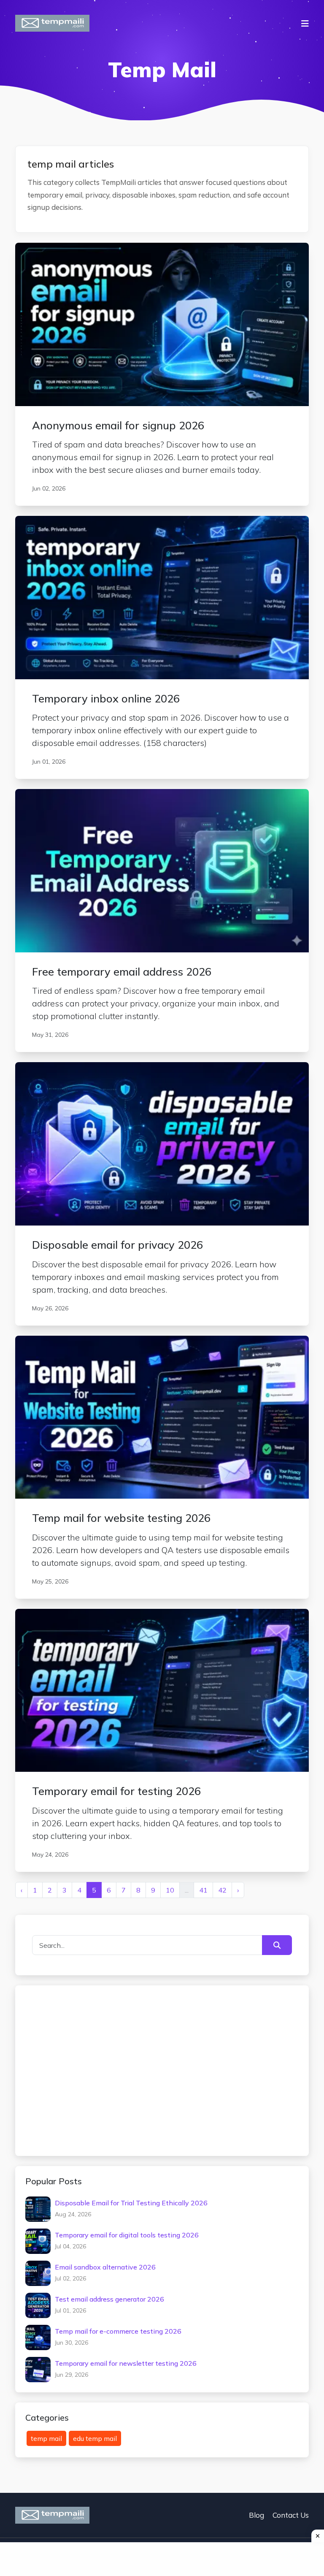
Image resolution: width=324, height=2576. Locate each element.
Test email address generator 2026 (109, 2299)
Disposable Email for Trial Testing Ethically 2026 (131, 2203)
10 (170, 1890)
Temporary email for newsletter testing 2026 (126, 2363)
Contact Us (291, 2515)
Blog (256, 2515)
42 (222, 1890)
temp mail (46, 2438)
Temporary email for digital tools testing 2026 (127, 2235)
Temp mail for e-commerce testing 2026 (118, 2331)
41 (203, 1890)
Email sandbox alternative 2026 (105, 2267)
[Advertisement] (99, 2069)
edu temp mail (95, 2438)
